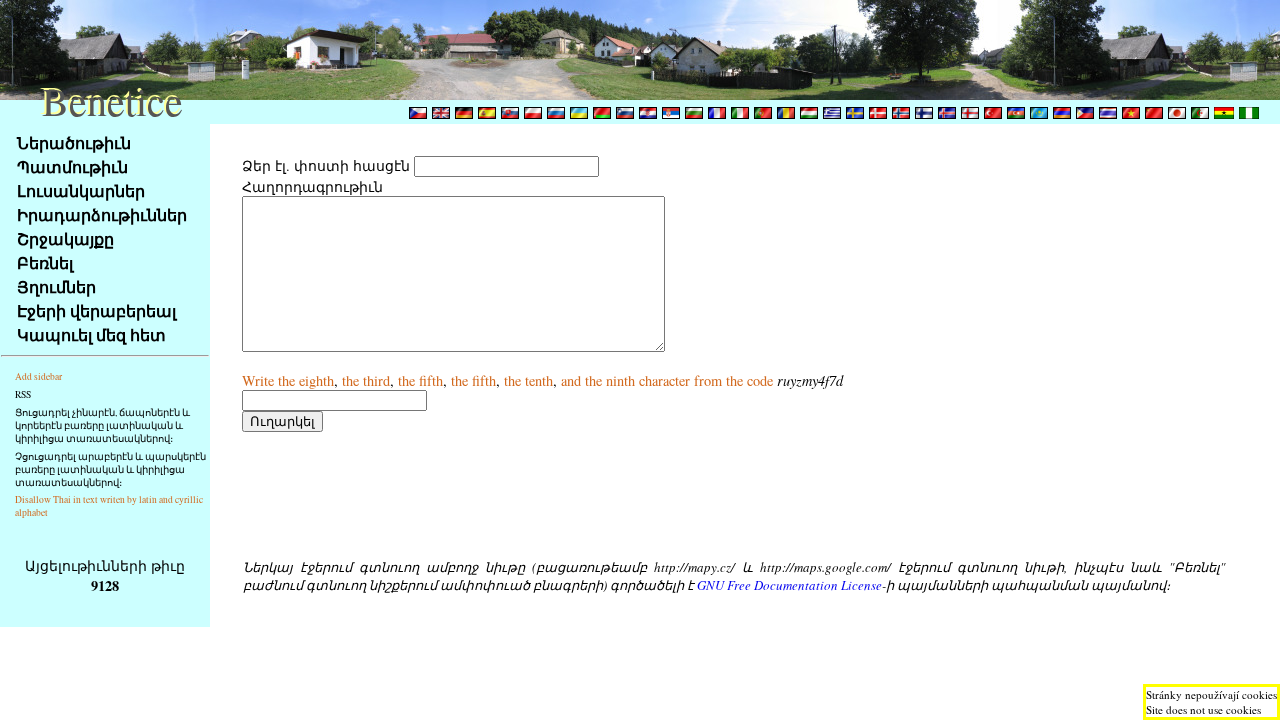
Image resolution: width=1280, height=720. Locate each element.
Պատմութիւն (72, 166)
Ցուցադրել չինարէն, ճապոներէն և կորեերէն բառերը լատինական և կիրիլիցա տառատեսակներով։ (102, 425)
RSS (23, 394)
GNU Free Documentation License (789, 585)
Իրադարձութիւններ (102, 214)
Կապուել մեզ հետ (91, 334)
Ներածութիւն (74, 142)
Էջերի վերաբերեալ (96, 310)
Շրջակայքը (65, 238)
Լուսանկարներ (81, 190)
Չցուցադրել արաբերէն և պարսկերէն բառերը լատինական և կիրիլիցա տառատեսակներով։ (110, 469)
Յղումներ (56, 286)
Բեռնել (45, 262)
